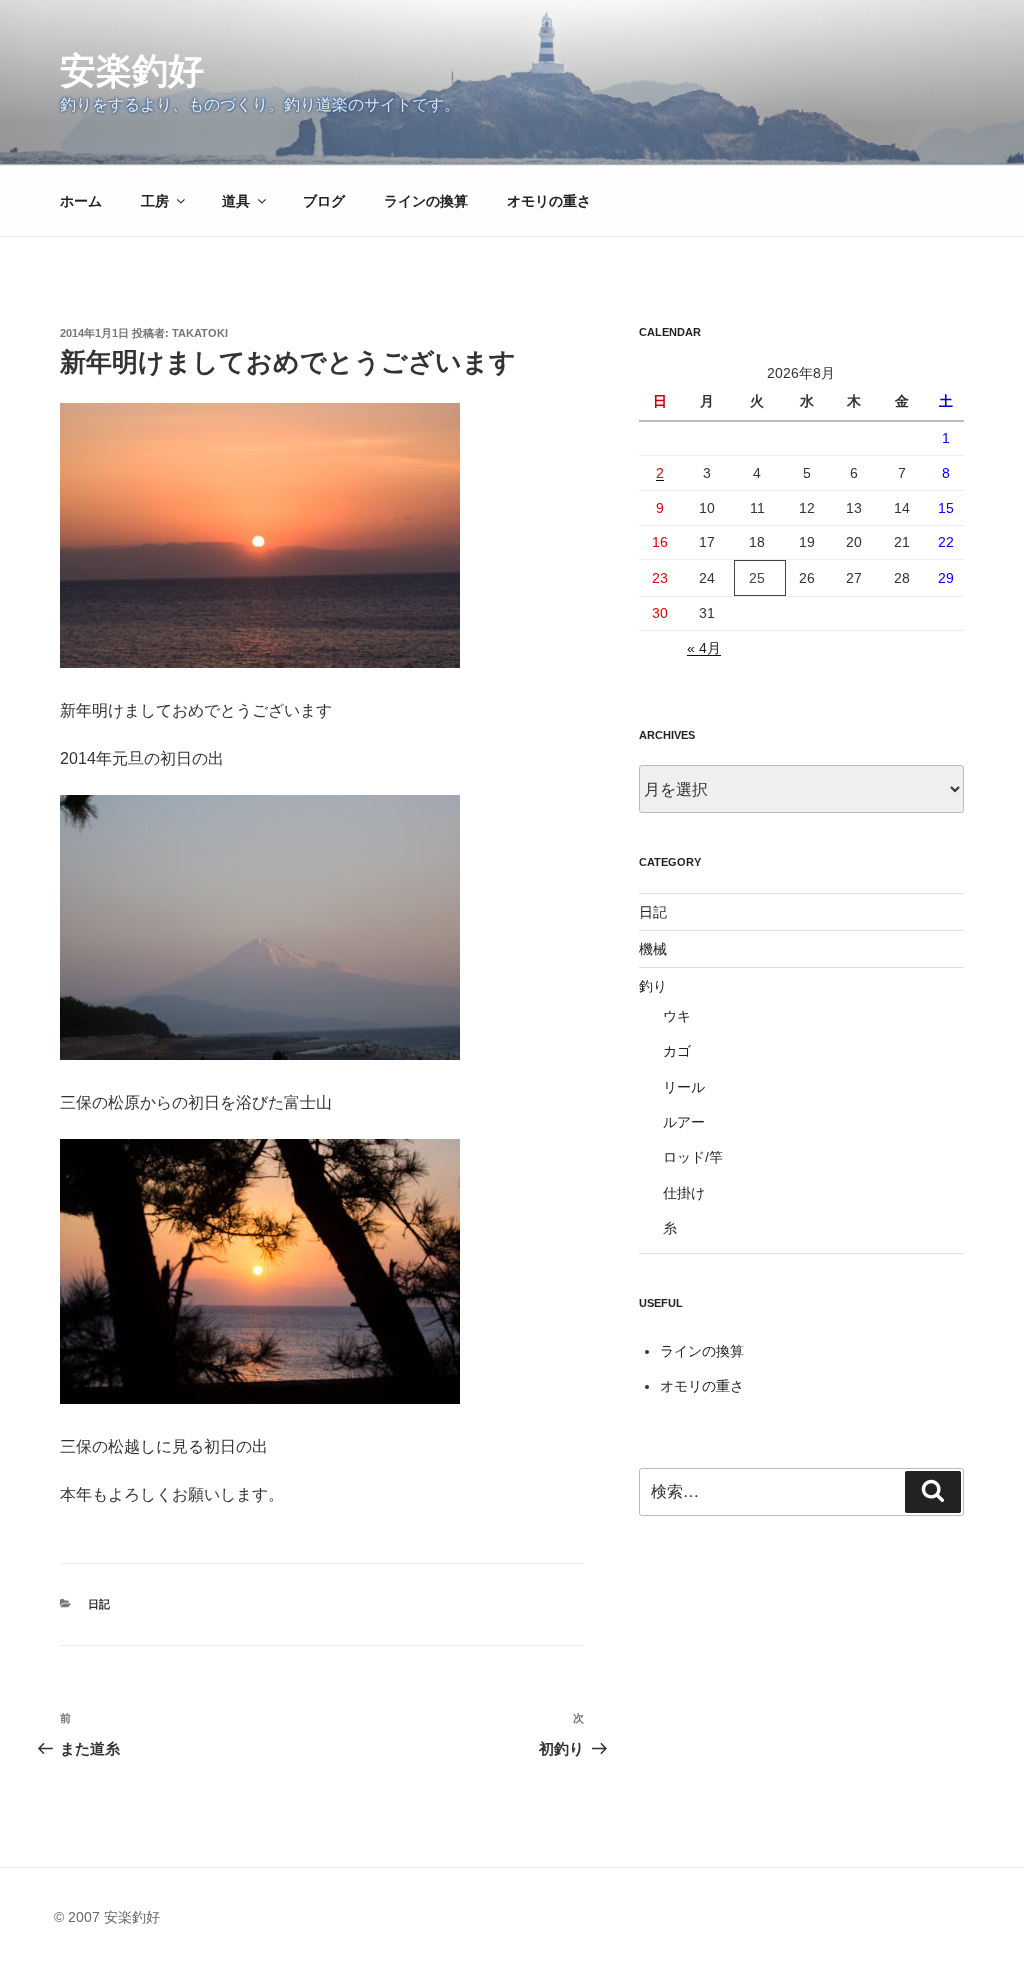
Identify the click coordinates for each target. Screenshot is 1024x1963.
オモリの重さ (549, 201)
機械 (653, 949)
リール (684, 1087)
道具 (236, 201)
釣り (653, 986)
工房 (155, 201)
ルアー (684, 1122)
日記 (99, 1604)
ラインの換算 (426, 201)
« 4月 (704, 648)
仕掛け (684, 1193)
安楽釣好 (132, 70)
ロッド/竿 (693, 1157)
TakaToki (200, 333)
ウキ (677, 1016)
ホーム (81, 201)
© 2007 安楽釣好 (107, 1917)
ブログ (324, 201)
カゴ (677, 1051)
